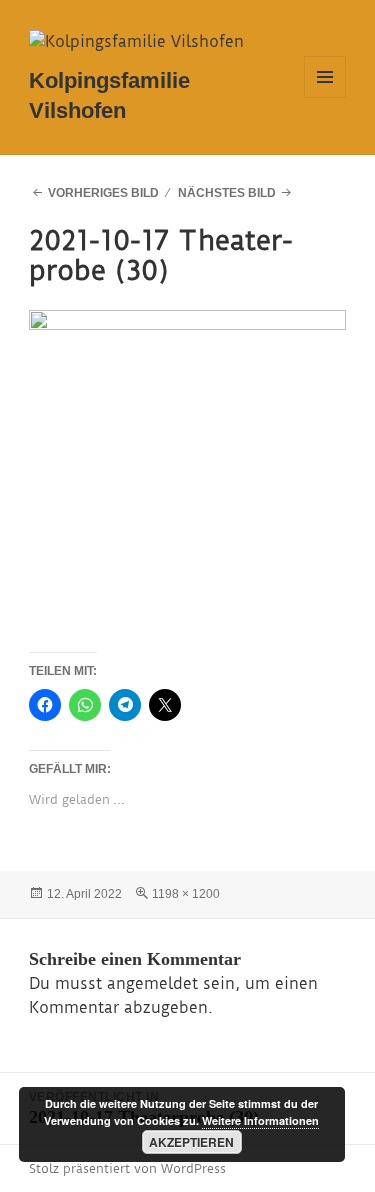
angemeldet (152, 983)
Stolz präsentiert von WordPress (127, 1168)
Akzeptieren (191, 1142)
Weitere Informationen (260, 1120)
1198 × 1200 (186, 894)
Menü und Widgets (325, 97)
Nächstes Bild (227, 193)
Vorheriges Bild (103, 193)
